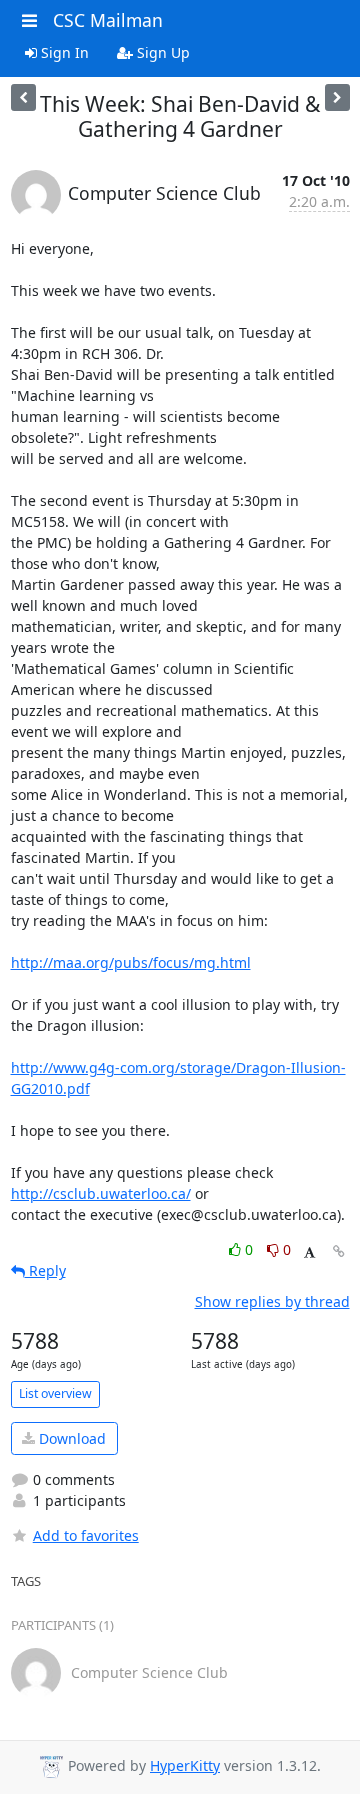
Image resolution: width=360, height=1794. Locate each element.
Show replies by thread (272, 1301)
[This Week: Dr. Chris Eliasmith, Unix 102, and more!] (337, 97)
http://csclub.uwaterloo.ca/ (101, 1193)
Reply (45, 1270)
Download (70, 1438)
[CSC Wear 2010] (23, 97)
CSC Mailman (108, 20)
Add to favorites (86, 1535)
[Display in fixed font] (309, 1252)
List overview (55, 1393)
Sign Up (161, 52)
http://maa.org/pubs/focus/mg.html (131, 962)
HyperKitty (185, 1765)
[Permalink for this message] (339, 1251)
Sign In (63, 52)
